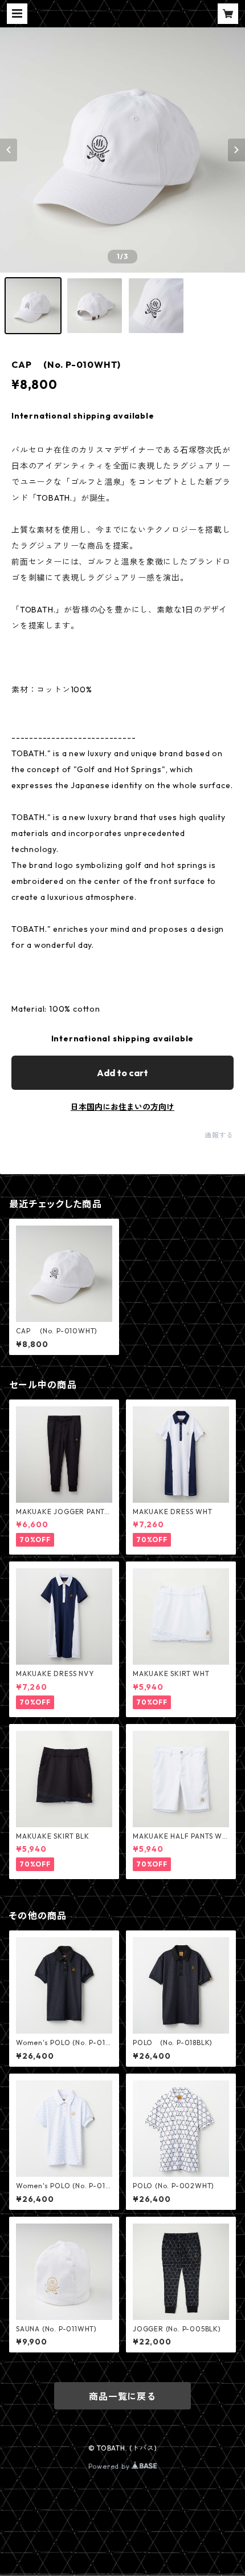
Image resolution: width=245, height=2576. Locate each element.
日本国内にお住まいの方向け (122, 1107)
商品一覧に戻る (122, 2396)
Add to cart (122, 1073)
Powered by (110, 2466)
